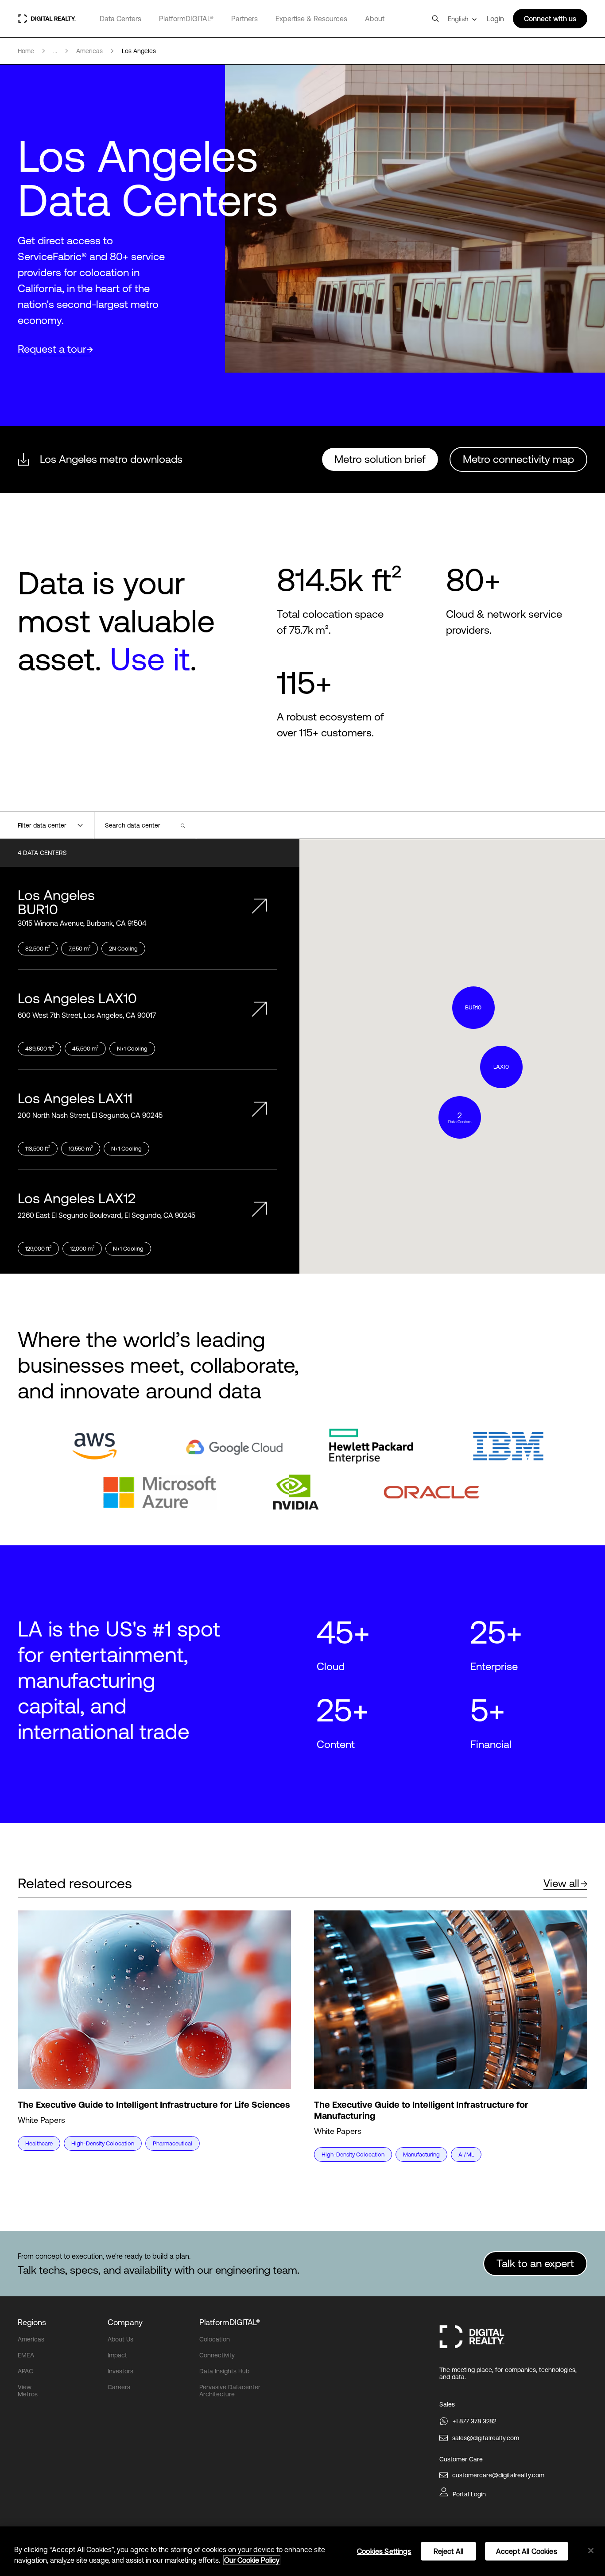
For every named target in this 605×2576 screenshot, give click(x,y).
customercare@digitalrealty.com (498, 2475)
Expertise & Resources (311, 19)
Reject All (449, 2551)
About (375, 19)
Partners (244, 19)
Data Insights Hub (224, 2371)
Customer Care (461, 2459)
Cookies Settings (384, 2551)
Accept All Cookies (527, 2551)
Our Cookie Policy (252, 2560)
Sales (447, 2404)
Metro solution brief (380, 459)
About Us (120, 2339)
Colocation (215, 2339)
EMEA (26, 2355)
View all (561, 1883)
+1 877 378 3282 (474, 2421)
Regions (32, 2322)
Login (495, 19)
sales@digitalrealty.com (486, 2438)
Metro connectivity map (518, 459)
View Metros (28, 2391)
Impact (117, 2355)
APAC (25, 2371)
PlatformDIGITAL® (186, 19)
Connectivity (217, 2355)
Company (125, 2322)
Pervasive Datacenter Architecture (230, 2391)
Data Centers (120, 19)
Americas (31, 2339)
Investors (120, 2371)
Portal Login (469, 2494)
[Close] (591, 2551)
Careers (119, 2387)
